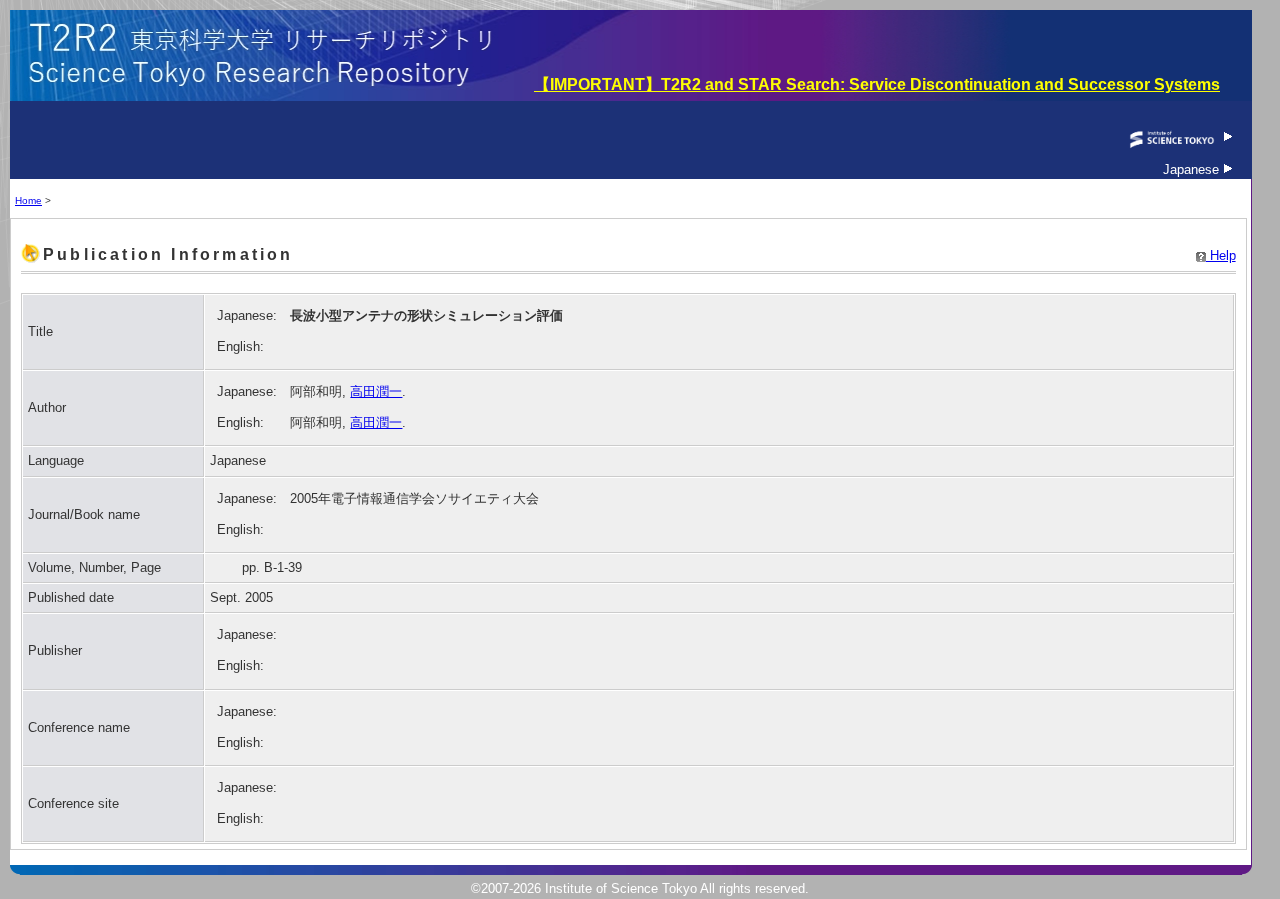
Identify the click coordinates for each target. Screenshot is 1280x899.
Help (1221, 255)
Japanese (1193, 169)
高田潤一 (376, 391)
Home (28, 200)
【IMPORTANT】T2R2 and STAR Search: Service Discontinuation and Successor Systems (877, 84)
